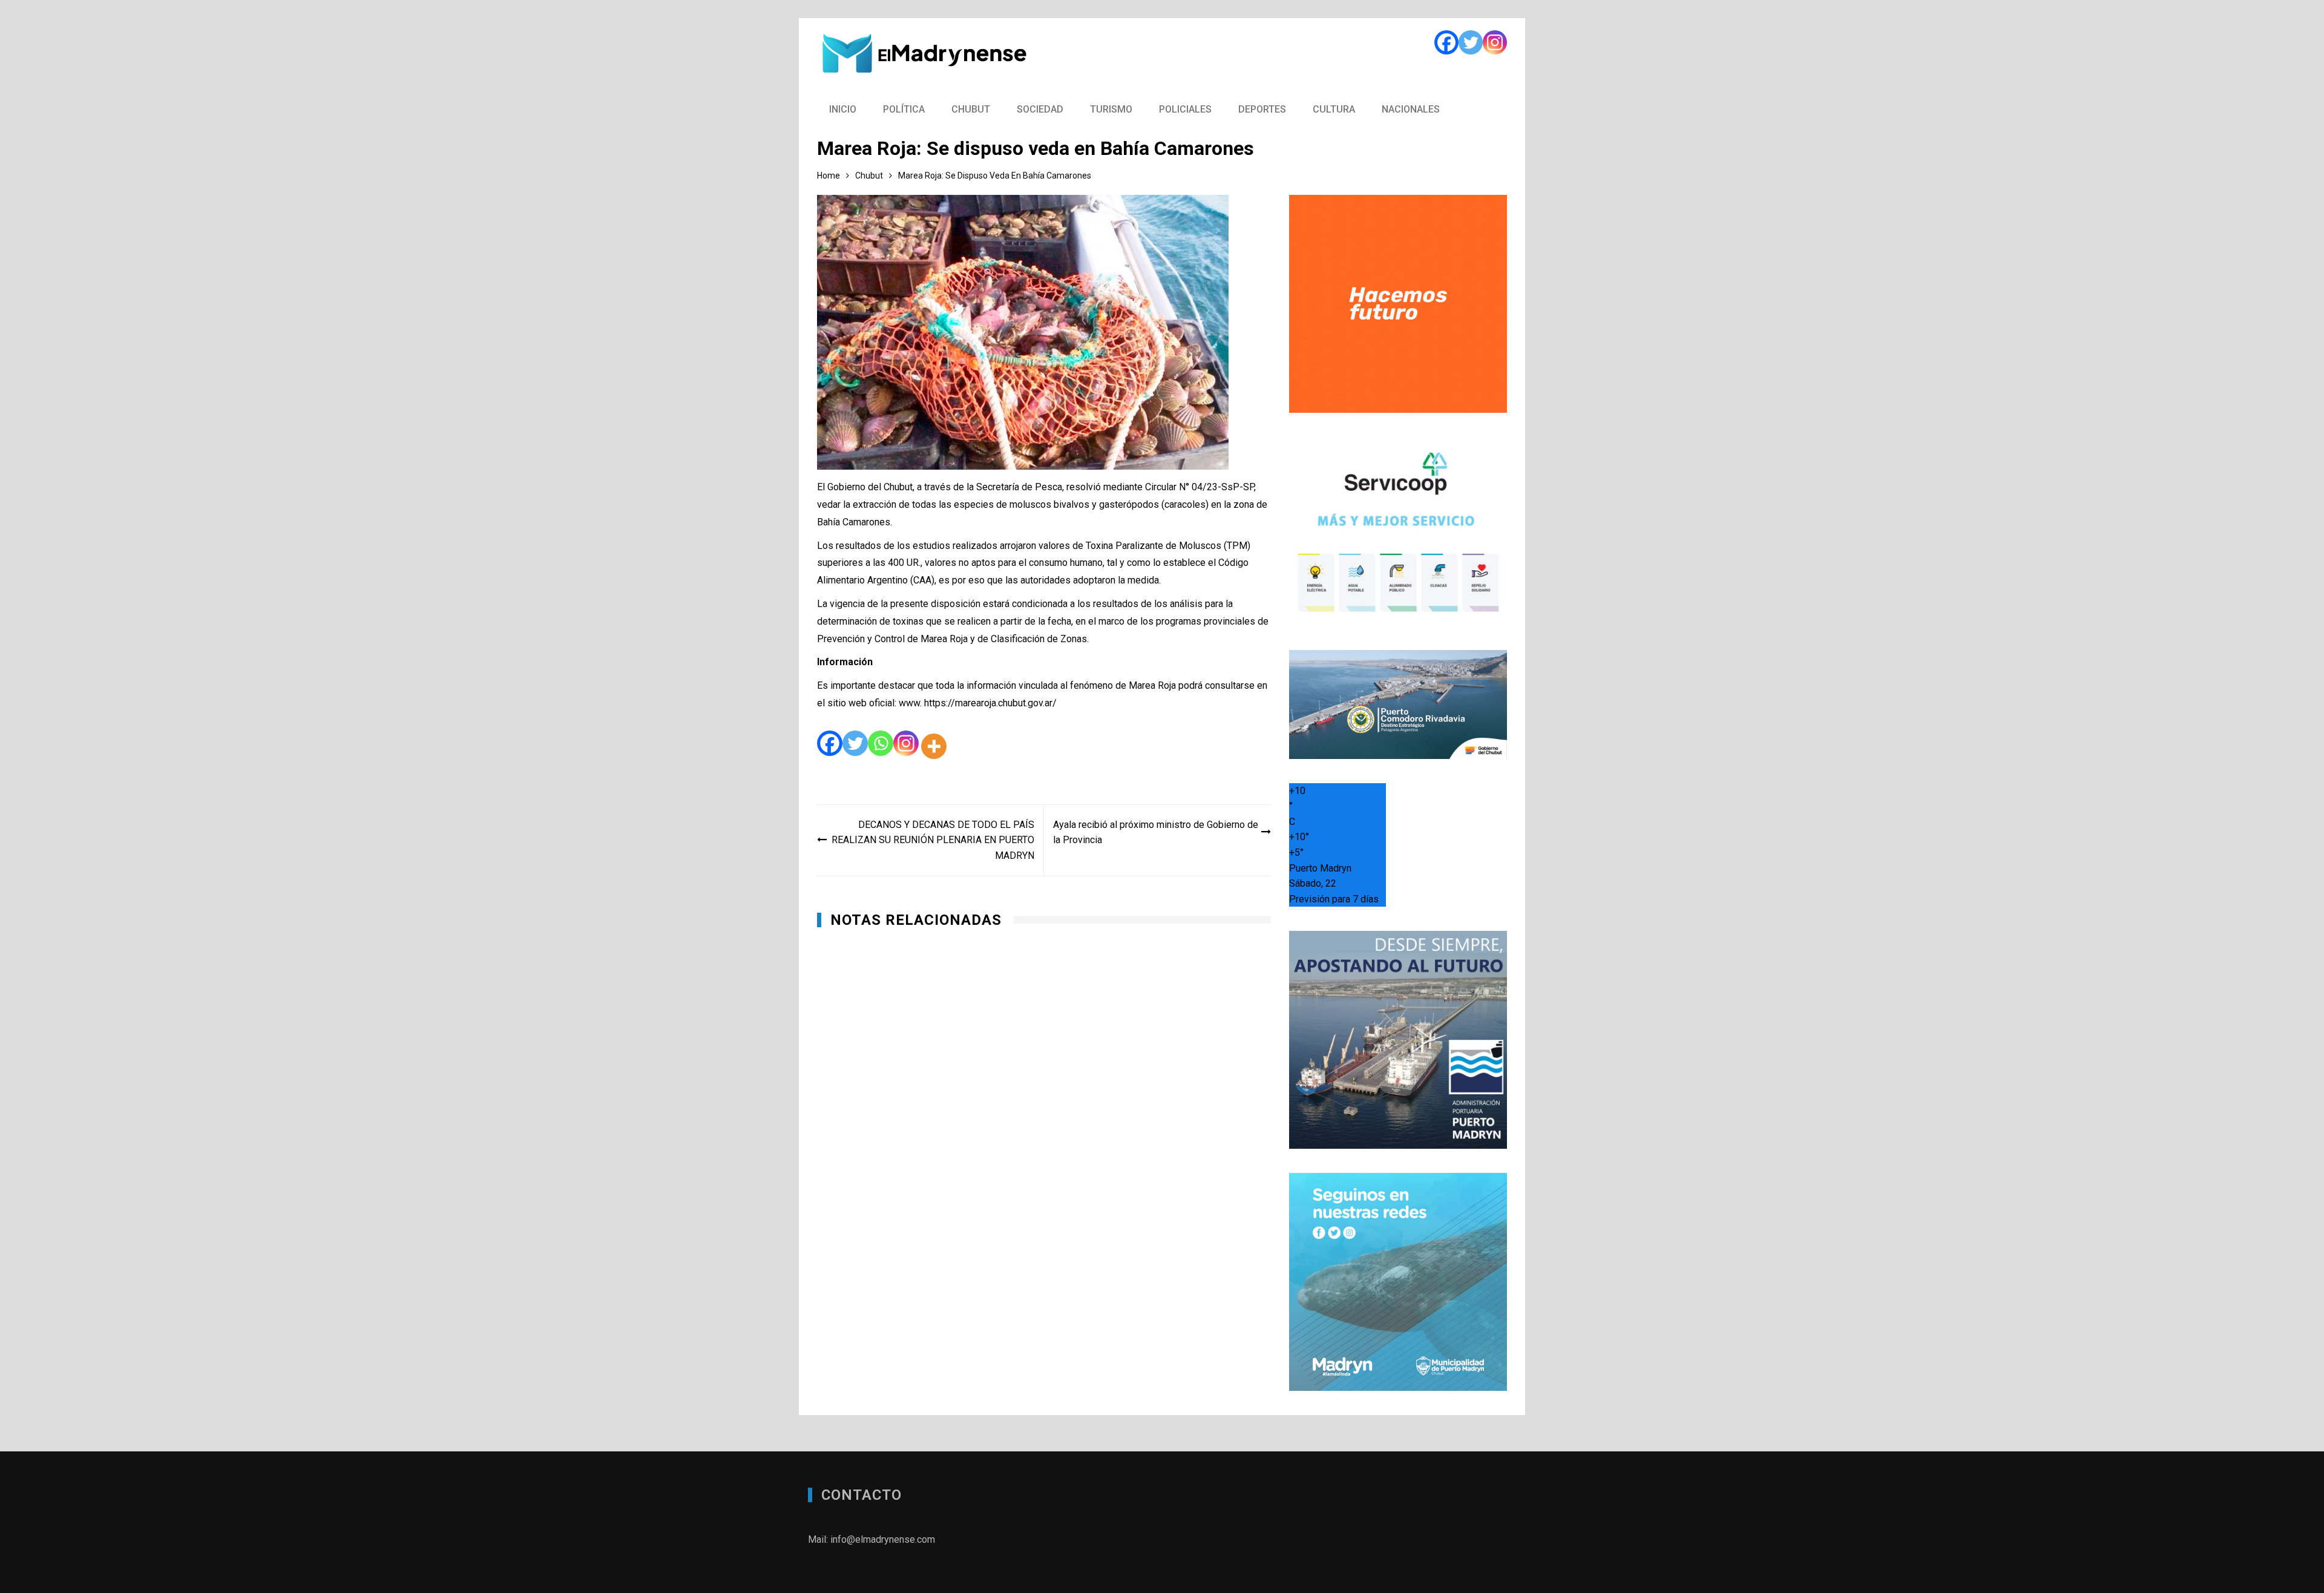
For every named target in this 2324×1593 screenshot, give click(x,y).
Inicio (843, 109)
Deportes (1262, 109)
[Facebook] (1446, 42)
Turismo (1111, 109)
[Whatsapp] (881, 746)
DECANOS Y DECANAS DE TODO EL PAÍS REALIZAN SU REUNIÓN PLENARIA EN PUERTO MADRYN (933, 840)
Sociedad (1040, 109)
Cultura (1334, 109)
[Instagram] (1495, 42)
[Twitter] (1471, 42)
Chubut (971, 109)
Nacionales (1411, 109)
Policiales (1185, 109)
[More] (934, 746)
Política (904, 109)
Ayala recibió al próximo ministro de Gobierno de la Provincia (1156, 833)
